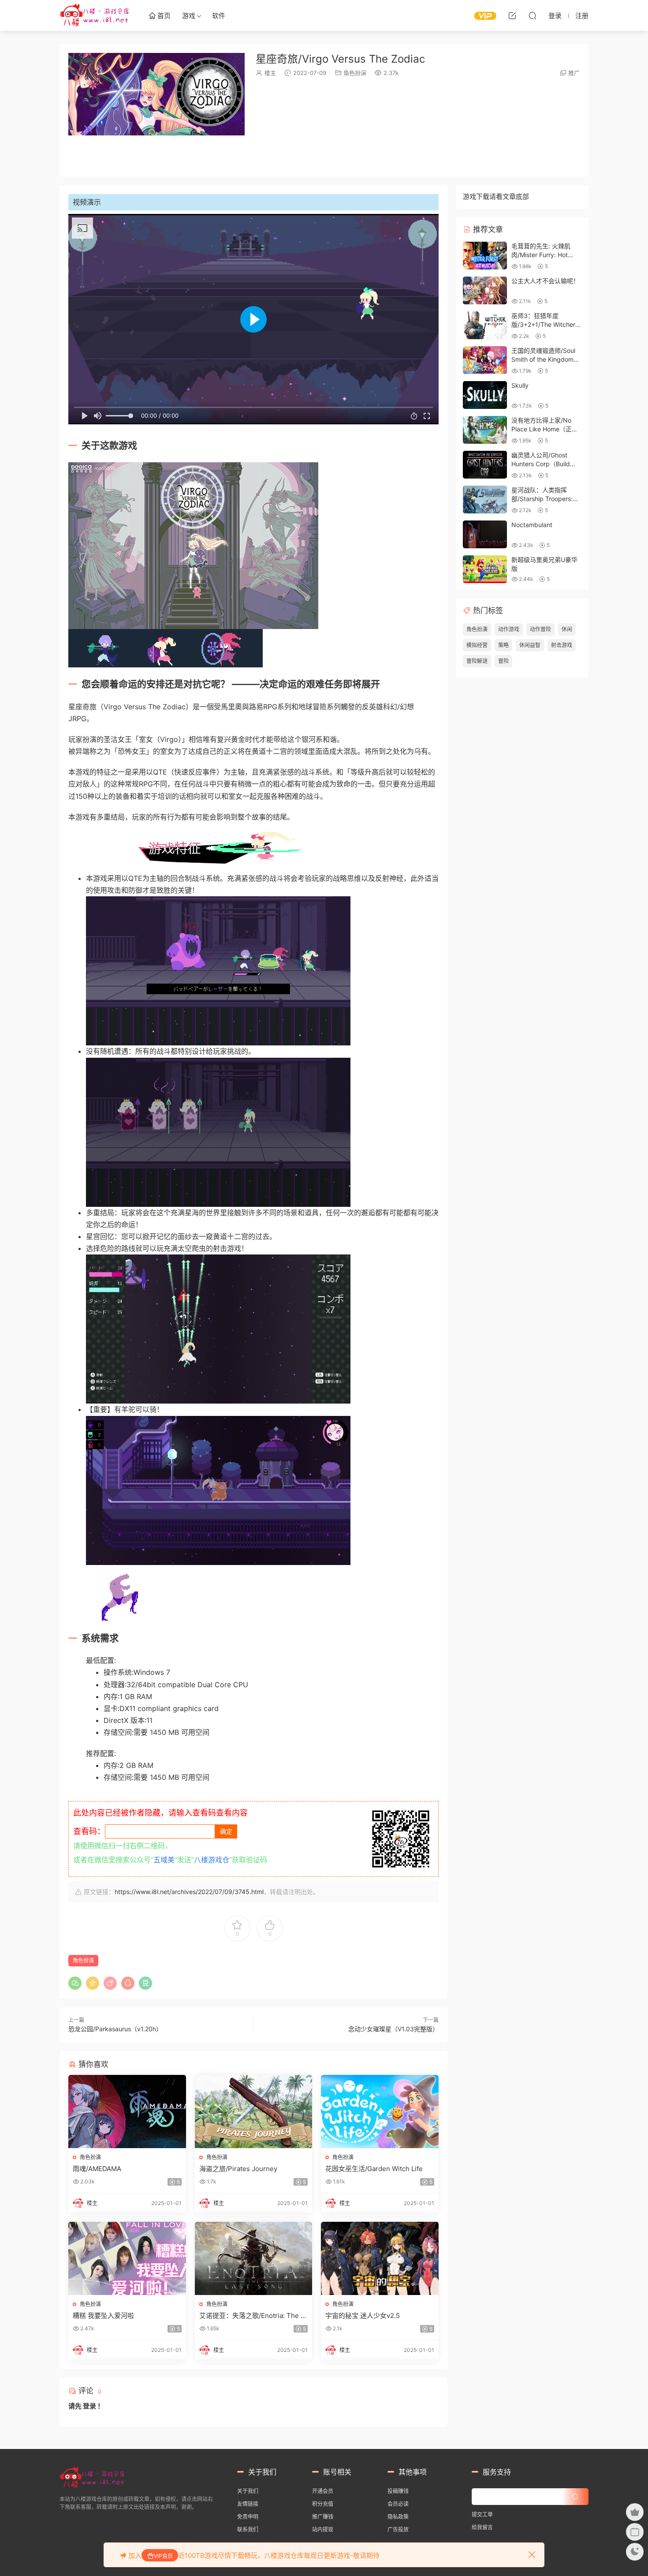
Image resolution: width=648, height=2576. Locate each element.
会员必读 (398, 2504)
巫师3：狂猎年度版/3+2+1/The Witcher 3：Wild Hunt (543, 324)
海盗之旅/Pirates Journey (238, 2169)
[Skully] (485, 395)
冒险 (503, 661)
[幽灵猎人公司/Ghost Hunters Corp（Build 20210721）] (485, 465)
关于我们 (248, 2491)
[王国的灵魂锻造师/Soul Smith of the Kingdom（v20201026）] (485, 360)
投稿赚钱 (398, 2491)
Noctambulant (532, 525)
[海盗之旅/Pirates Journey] (254, 2112)
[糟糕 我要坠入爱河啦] (127, 2258)
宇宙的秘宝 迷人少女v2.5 (363, 2316)
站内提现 (323, 2529)
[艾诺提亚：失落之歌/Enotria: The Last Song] (254, 2258)
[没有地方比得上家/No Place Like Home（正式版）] (485, 430)
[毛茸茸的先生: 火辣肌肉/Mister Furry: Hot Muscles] (485, 256)
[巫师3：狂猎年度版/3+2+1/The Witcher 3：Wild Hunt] (485, 325)
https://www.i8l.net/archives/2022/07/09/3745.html (189, 1892)
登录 (89, 2406)
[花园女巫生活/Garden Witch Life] (380, 2112)
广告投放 (398, 2529)
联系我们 (248, 2529)
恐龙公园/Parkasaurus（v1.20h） (115, 2029)
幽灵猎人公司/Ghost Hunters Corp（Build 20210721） (541, 464)
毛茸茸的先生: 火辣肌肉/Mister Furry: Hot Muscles (541, 255)
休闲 (567, 629)
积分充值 (323, 2504)
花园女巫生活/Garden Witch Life (374, 2169)
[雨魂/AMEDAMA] (127, 2112)
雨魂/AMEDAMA (97, 2169)
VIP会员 (163, 2556)
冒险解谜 (477, 661)
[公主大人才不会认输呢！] (485, 290)
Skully (520, 385)
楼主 (270, 73)
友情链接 (248, 2504)
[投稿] (512, 15)
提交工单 (482, 2514)
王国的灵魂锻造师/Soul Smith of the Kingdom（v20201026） (543, 359)
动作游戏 (509, 629)
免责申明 (248, 2517)
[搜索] (533, 15)
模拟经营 (477, 645)
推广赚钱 (323, 2517)
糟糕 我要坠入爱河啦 (103, 2316)
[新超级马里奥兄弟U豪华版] (485, 569)
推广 (574, 73)
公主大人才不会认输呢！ (545, 281)
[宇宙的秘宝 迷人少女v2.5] (380, 2258)
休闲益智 (530, 645)
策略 (503, 645)
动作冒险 (540, 629)
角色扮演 (355, 73)
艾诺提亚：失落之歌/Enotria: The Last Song (253, 2316)
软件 (219, 16)
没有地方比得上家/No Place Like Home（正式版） (545, 429)
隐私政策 (398, 2517)
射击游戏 (562, 645)
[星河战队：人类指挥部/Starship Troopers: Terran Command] (485, 500)
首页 (163, 16)
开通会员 (323, 2491)
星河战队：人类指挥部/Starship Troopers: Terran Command (542, 498)
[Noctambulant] (485, 534)
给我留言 (482, 2527)
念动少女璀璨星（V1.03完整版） (393, 2029)
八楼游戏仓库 (95, 15)
